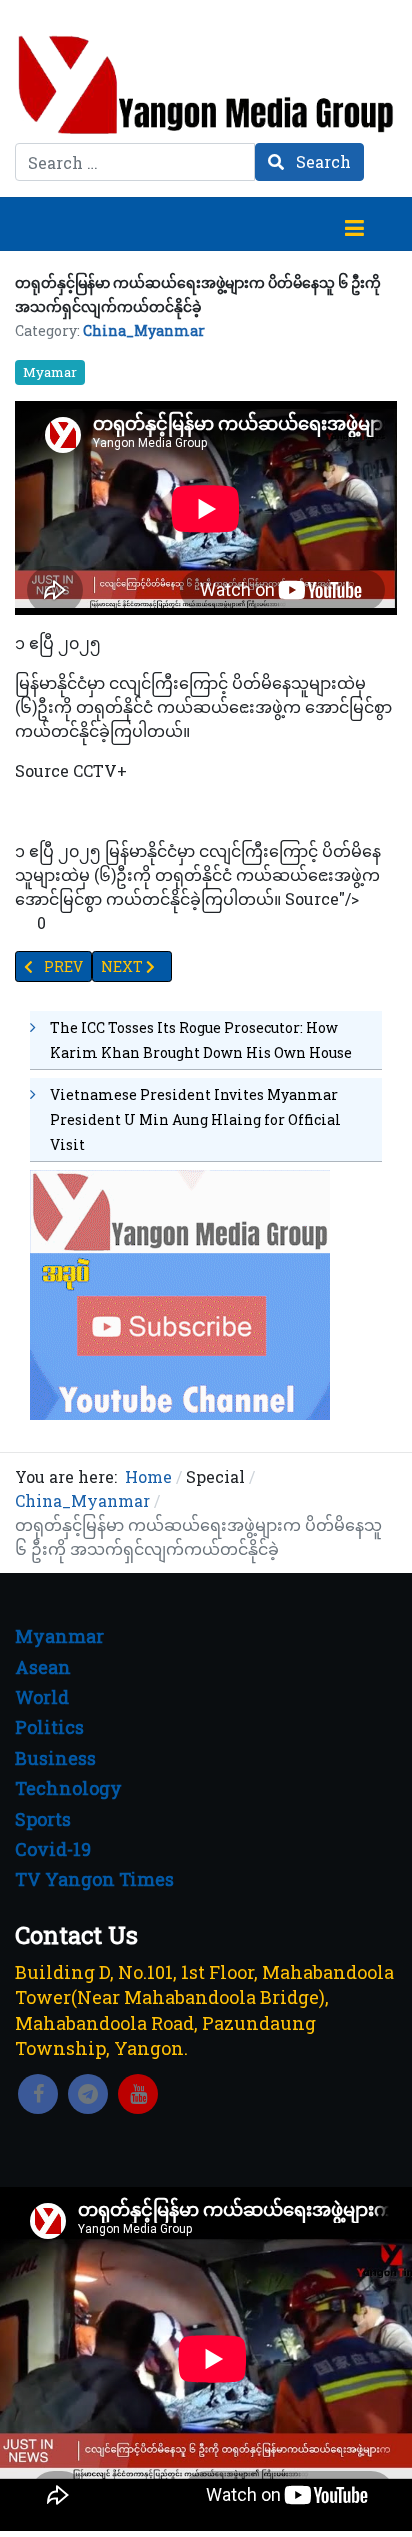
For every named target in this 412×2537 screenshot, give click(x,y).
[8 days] (180, 1292)
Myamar (50, 372)
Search (321, 161)
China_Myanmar (144, 330)
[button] (354, 224)
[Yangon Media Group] (206, 84)
